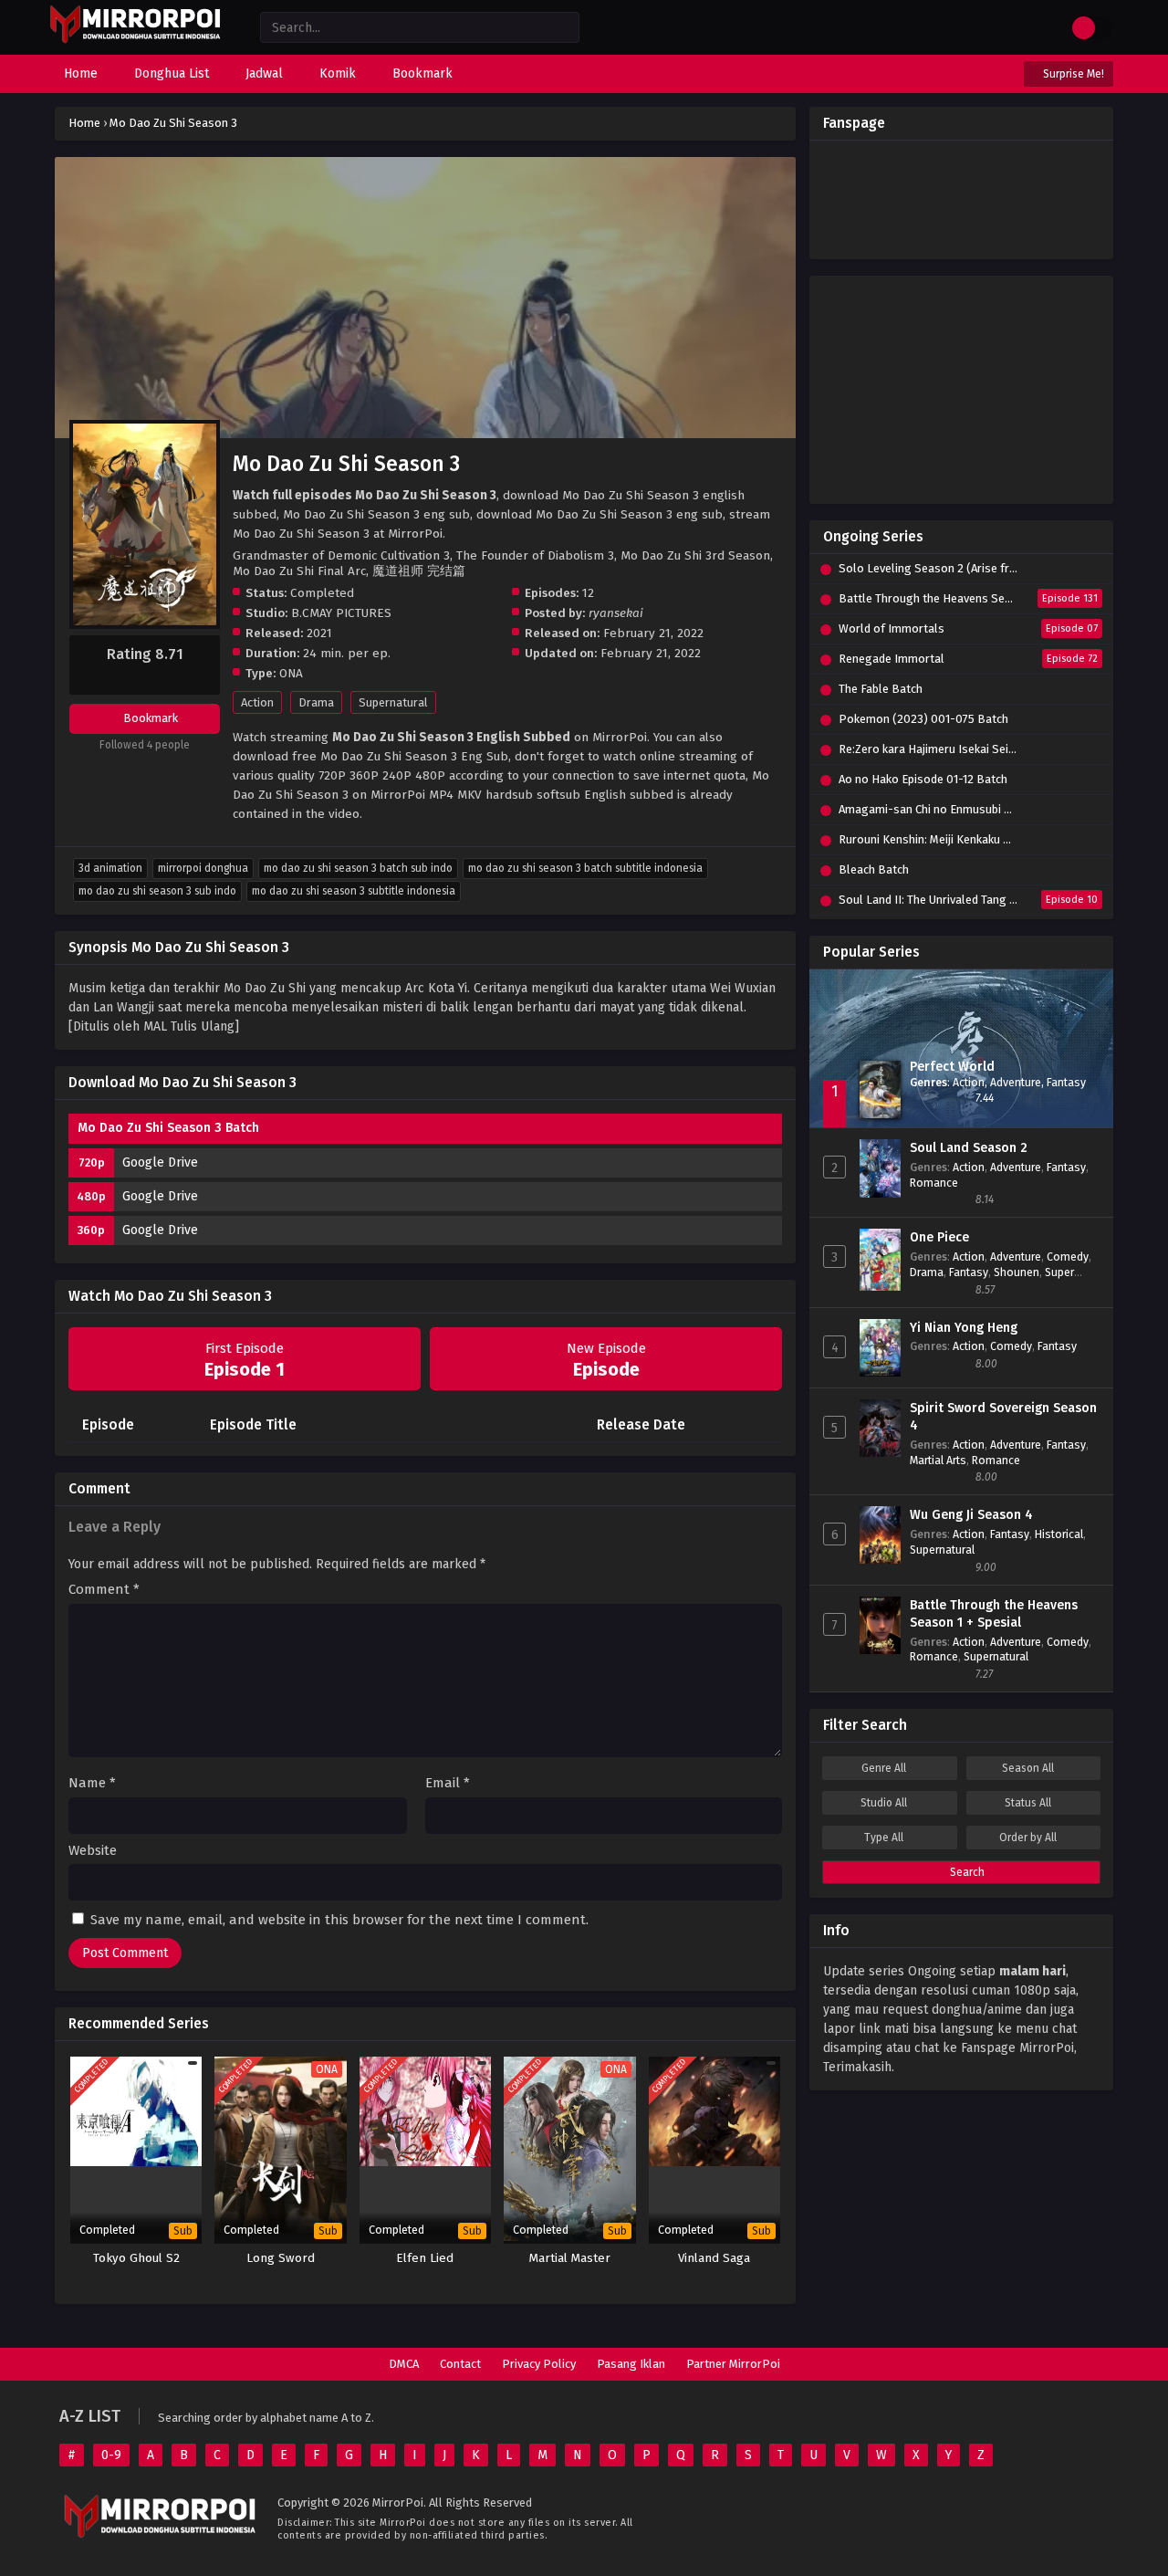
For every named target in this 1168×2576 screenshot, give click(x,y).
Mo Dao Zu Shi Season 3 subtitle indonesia (354, 891)
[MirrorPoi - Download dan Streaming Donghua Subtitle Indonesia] (135, 41)
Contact (460, 2364)
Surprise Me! (1072, 74)
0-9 (111, 2455)
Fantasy (1066, 1082)
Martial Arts (938, 1460)
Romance (934, 1183)
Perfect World (952, 1067)
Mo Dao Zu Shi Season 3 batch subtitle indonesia (585, 868)
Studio (884, 1803)
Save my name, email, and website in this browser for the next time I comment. (339, 1920)
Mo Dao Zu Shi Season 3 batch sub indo (358, 868)
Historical (1059, 1534)
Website (93, 1851)
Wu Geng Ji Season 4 (971, 1515)
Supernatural (393, 702)
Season (1028, 1768)
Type (884, 1838)
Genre (884, 1768)
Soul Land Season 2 (969, 1148)
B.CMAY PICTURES (341, 613)
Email (448, 1783)
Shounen (1017, 1272)
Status (1028, 1803)
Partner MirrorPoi (733, 2364)
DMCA (404, 2364)
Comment (104, 1590)
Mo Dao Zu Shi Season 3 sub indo (157, 891)
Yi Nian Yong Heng (964, 1328)
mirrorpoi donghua (203, 868)
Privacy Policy (539, 2364)
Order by (1028, 1838)
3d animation (110, 868)
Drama (316, 702)
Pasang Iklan (631, 2364)
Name (92, 1783)
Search (966, 1872)
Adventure (1016, 1082)
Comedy (1068, 1257)
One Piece (939, 1237)
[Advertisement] (961, 390)
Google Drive (160, 1162)
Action (257, 702)
